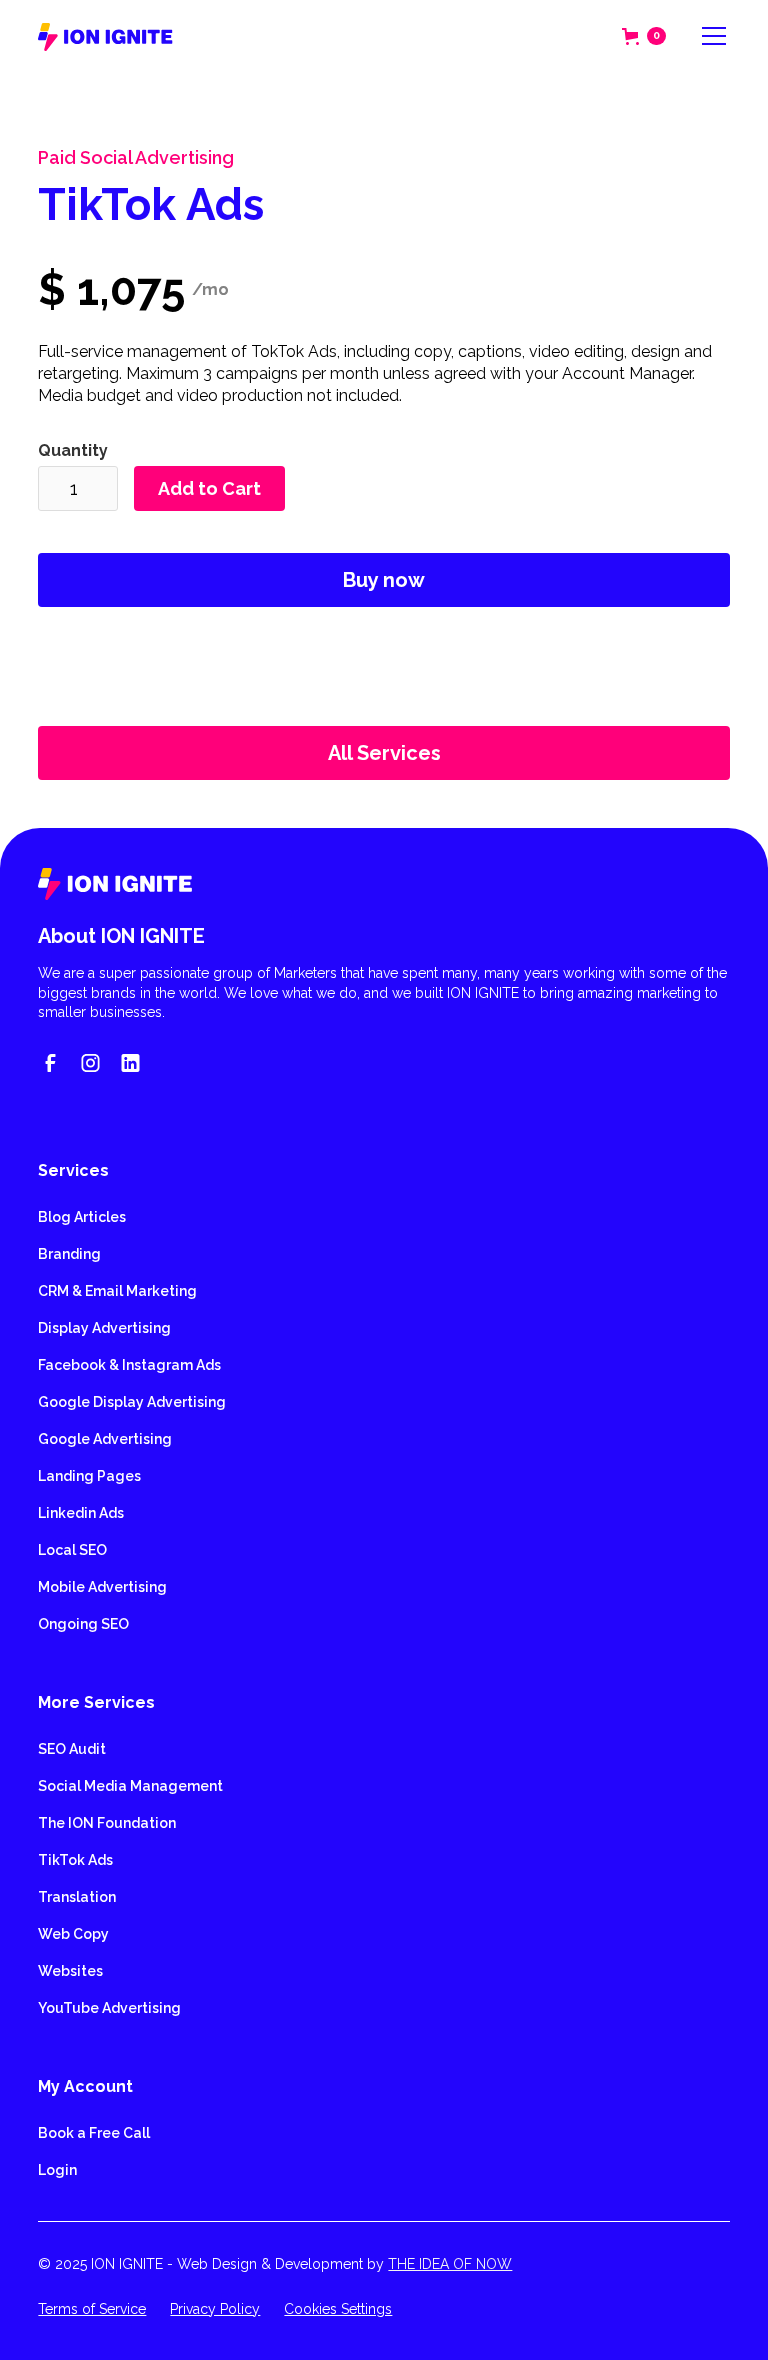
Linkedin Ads (81, 1513)
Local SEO (72, 1550)
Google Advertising (105, 1439)
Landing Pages (89, 1476)
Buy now (384, 580)
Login (57, 2170)
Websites (70, 1971)
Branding (69, 1254)
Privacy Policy (215, 2309)
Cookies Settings (338, 2309)
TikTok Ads (75, 1860)
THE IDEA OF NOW (450, 2264)
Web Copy (73, 1934)
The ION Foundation (107, 1823)
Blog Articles (82, 1217)
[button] (644, 36)
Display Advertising (104, 1328)
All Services (384, 753)
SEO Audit (72, 1749)
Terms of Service (92, 2309)
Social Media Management (130, 1786)
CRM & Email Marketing (117, 1291)
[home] (105, 35)
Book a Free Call (94, 2133)
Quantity (73, 450)
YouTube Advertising (109, 2008)
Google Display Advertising (132, 1402)
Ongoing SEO (83, 1624)
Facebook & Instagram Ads (129, 1365)
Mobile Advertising (102, 1587)
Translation (77, 1897)
